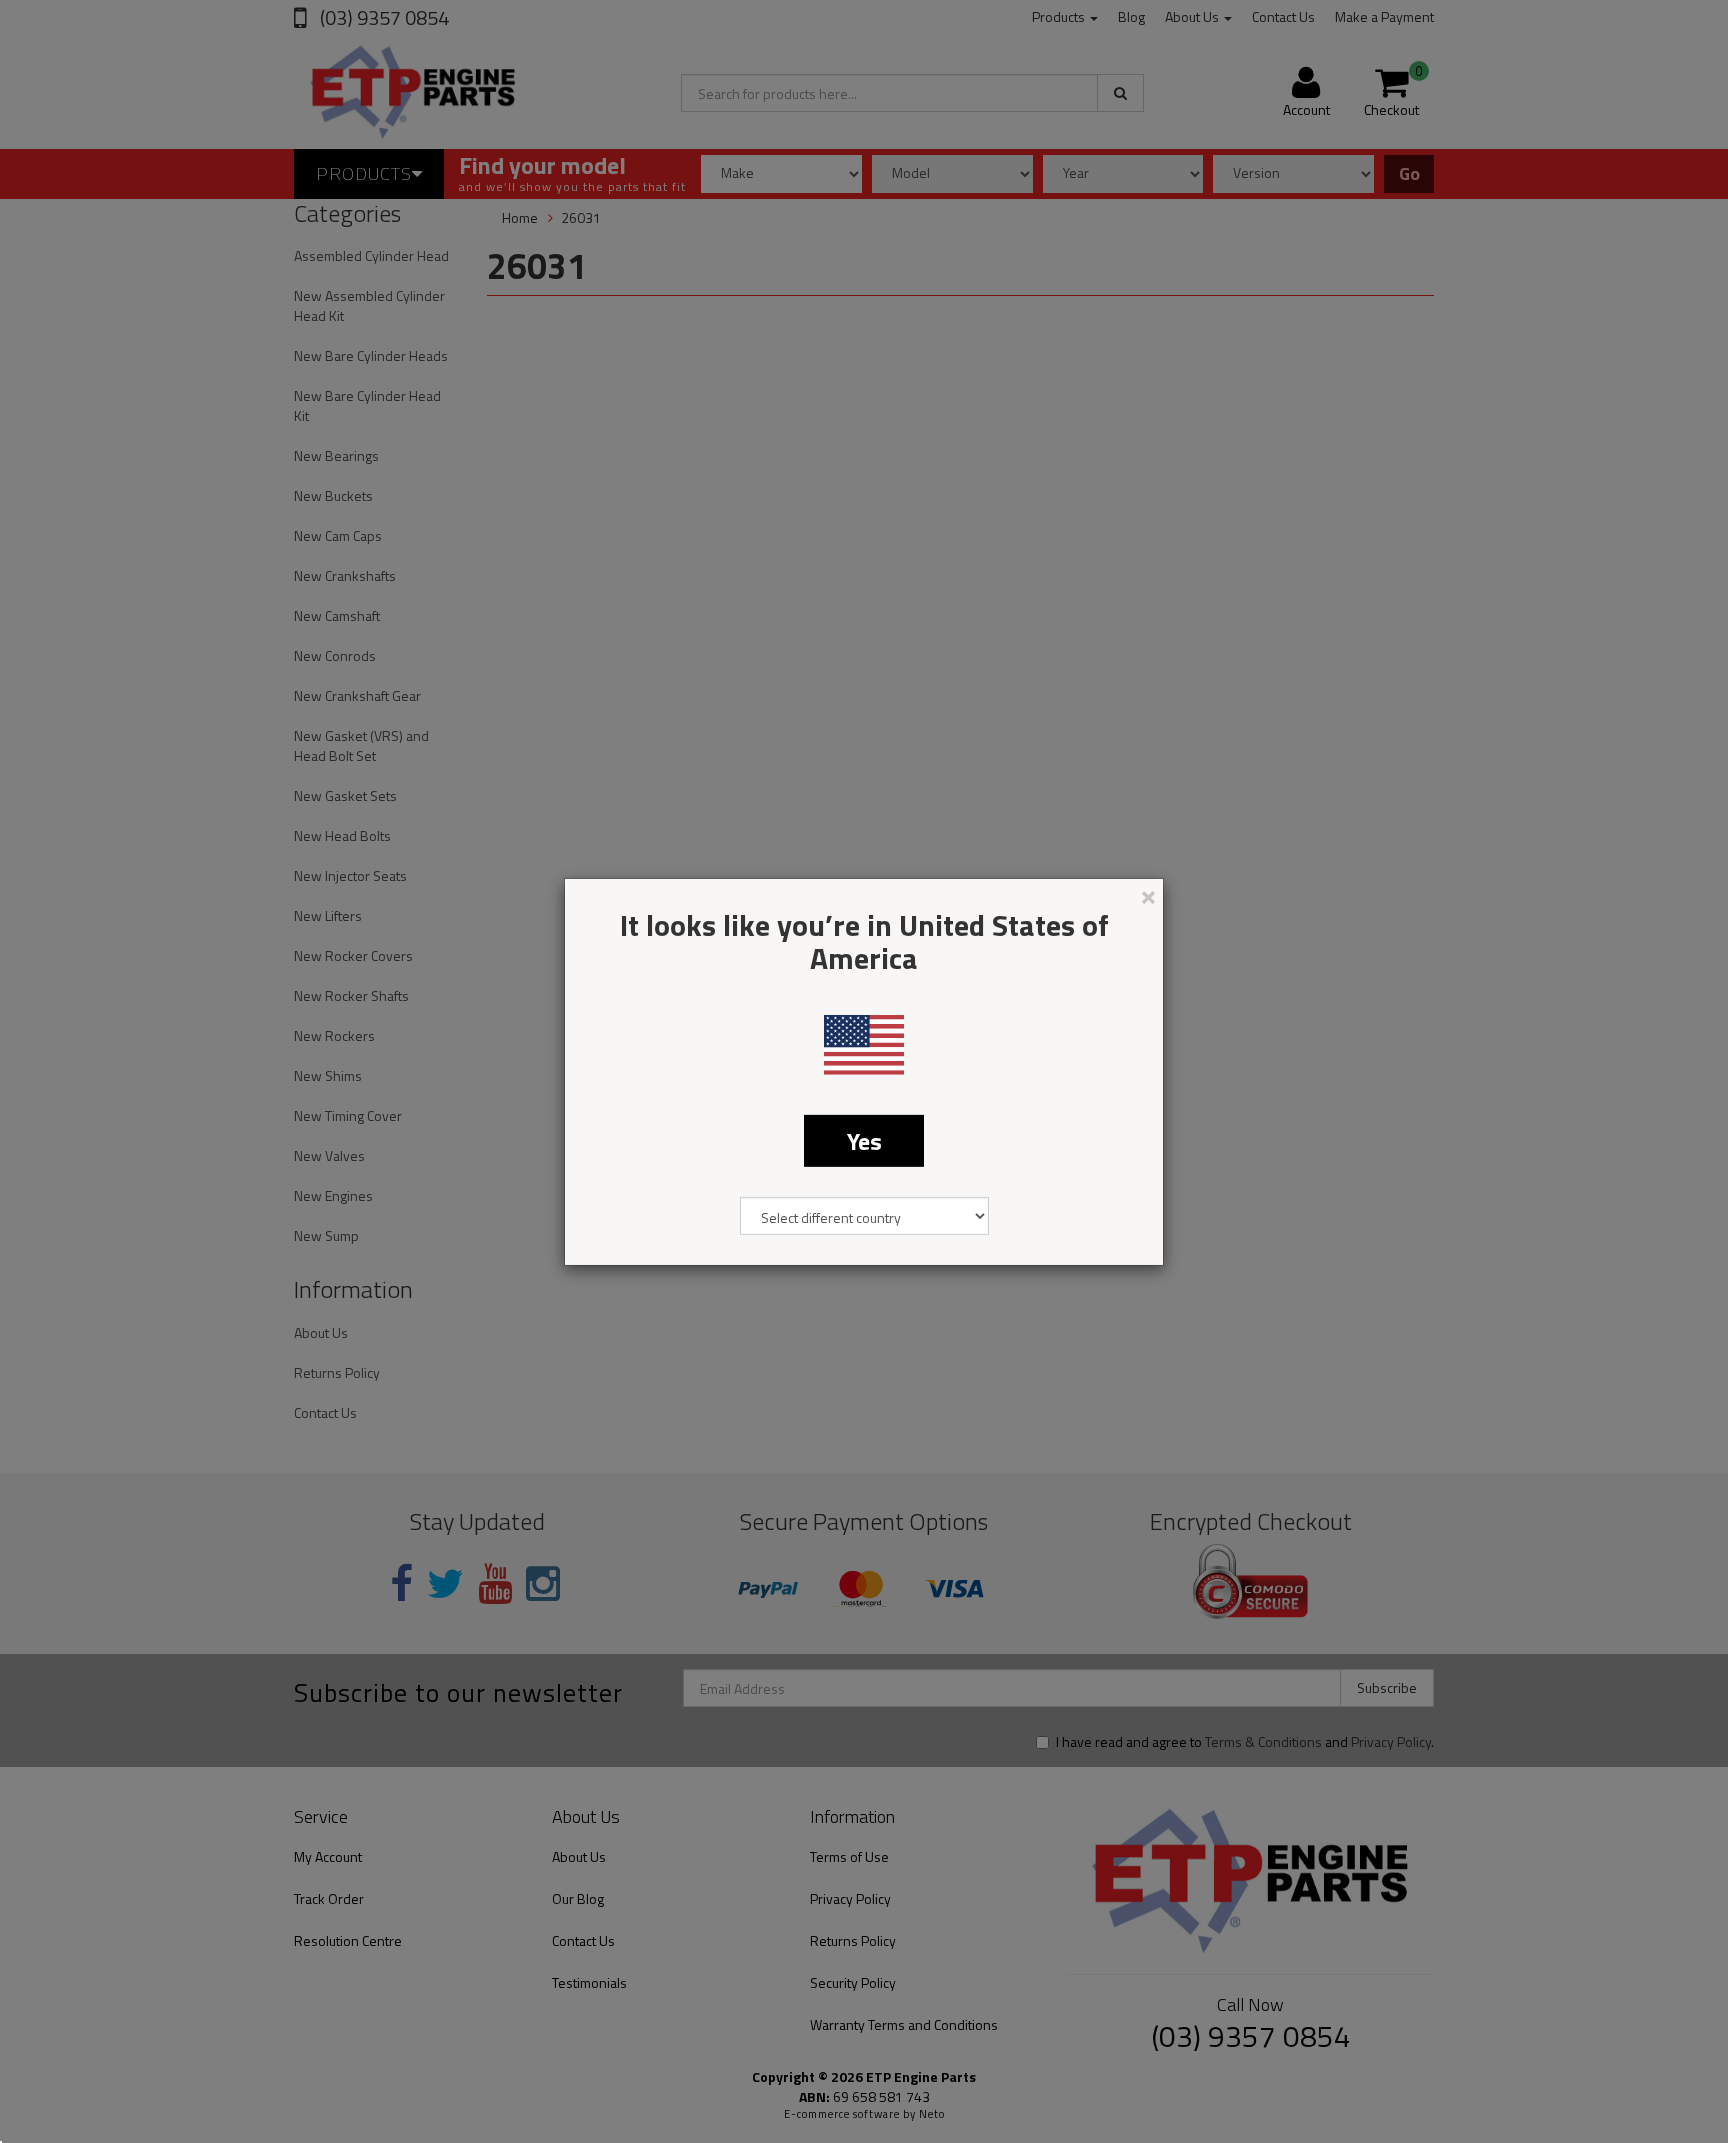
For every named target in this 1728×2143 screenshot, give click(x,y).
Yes (864, 1140)
